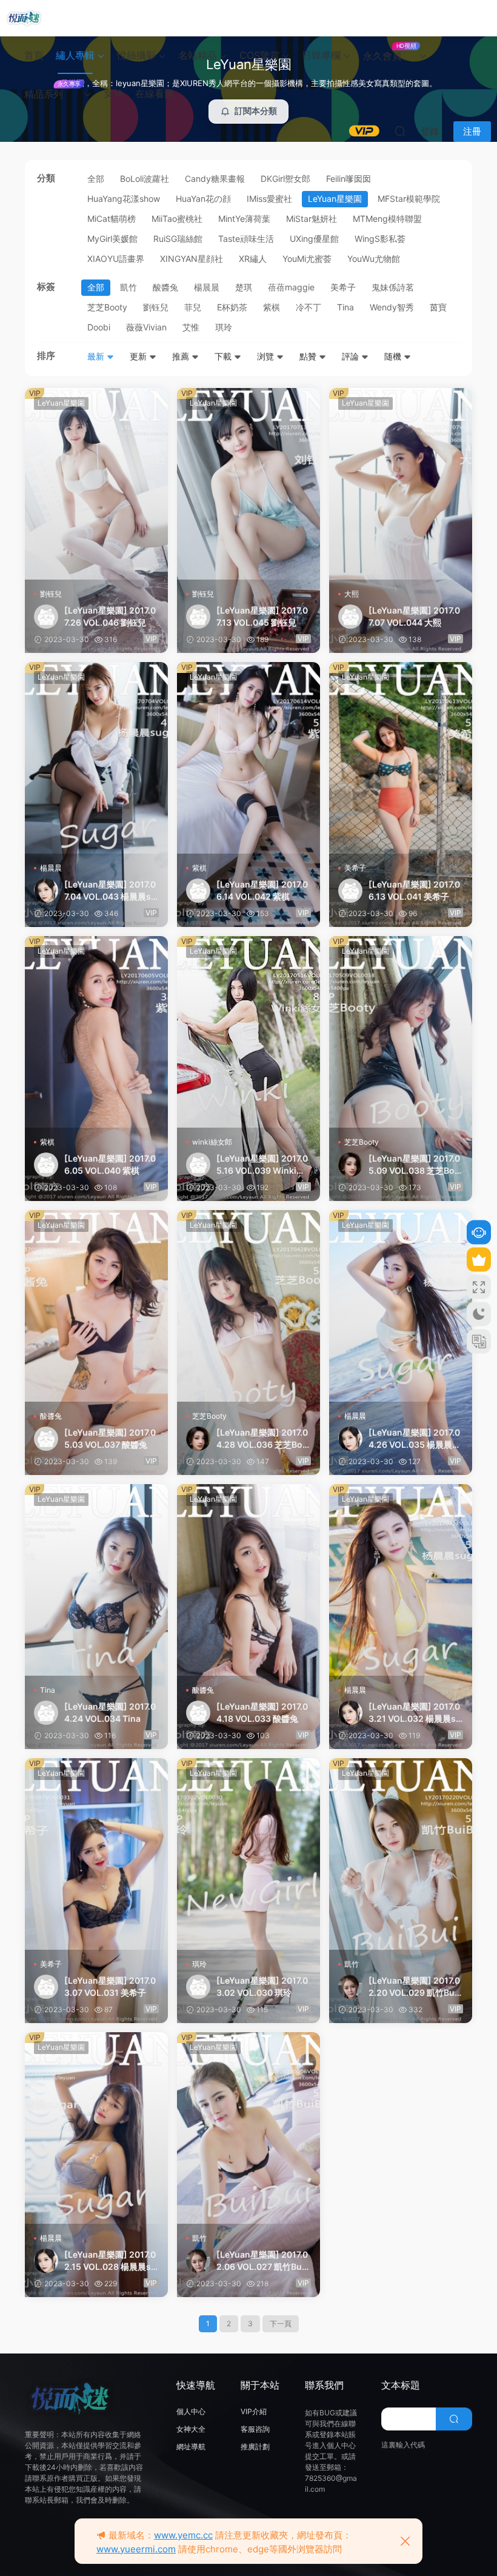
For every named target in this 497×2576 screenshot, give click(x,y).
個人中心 (191, 2411)
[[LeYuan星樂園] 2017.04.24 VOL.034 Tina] (96, 1580)
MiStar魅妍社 (312, 219)
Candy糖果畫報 (215, 179)
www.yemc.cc (183, 2535)
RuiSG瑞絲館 (178, 239)
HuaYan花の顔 (203, 199)
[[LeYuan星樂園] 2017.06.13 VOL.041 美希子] (401, 758)
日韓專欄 (321, 55)
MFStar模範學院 (409, 199)
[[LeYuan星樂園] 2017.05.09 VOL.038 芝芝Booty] (401, 1032)
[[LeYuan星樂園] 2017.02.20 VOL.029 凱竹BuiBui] (401, 1854)
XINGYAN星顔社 (192, 259)
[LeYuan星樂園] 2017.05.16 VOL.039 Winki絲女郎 (262, 1165)
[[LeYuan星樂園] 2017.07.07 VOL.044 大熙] (401, 484)
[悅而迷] (24, 18)
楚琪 (244, 287)
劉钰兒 (156, 307)
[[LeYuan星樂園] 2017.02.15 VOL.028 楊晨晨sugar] (96, 2128)
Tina (345, 307)
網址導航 (191, 2447)
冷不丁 (309, 307)
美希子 (343, 287)
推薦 (182, 356)
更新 (139, 356)
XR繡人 (253, 259)
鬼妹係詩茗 (393, 287)
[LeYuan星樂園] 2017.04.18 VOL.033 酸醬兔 (262, 1712)
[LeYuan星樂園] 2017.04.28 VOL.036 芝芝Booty (262, 1439)
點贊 (309, 356)
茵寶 (438, 307)
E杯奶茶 (232, 307)
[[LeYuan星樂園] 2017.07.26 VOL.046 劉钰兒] (96, 484)
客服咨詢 (255, 2429)
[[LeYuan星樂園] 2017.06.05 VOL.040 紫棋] (96, 1032)
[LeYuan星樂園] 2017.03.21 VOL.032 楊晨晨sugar (415, 1713)
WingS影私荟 (380, 239)
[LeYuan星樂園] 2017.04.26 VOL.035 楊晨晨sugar (415, 1439)
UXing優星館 (314, 239)
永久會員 (389, 52)
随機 (394, 356)
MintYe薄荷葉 (244, 219)
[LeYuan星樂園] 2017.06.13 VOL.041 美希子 (414, 890)
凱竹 (128, 287)
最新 (97, 356)
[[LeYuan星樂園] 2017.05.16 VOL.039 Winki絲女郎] (248, 1032)
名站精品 (198, 55)
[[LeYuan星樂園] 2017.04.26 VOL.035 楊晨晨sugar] (401, 1306)
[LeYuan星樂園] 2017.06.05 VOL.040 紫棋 (110, 1164)
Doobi (99, 327)
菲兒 (193, 307)
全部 (96, 179)
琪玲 (224, 327)
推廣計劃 (255, 2447)
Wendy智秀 (392, 307)
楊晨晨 (207, 287)
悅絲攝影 (136, 55)
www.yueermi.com (136, 2549)
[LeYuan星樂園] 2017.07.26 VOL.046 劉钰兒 (110, 616)
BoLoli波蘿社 (145, 179)
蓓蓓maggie (291, 287)
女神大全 (191, 2429)
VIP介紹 (254, 2411)
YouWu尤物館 (374, 259)
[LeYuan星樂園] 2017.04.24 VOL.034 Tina (110, 1712)
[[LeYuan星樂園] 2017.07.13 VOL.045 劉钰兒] (248, 484)
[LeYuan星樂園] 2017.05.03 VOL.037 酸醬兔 (110, 1438)
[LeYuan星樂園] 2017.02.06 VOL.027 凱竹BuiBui (263, 2261)
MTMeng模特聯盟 (387, 219)
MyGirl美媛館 (112, 239)
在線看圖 (155, 93)
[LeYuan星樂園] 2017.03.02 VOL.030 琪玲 (262, 1986)
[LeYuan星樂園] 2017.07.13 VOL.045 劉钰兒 (262, 616)
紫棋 (272, 307)
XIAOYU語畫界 (116, 259)
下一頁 (281, 2323)
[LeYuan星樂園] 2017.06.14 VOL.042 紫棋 (262, 890)
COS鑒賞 (259, 55)
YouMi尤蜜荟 (307, 259)
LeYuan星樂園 (335, 199)
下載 (224, 356)
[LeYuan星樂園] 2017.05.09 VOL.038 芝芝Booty (414, 1165)
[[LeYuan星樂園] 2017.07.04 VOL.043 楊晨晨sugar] (96, 758)
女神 (113, 93)
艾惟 (191, 327)
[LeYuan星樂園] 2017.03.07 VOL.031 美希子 (110, 1986)
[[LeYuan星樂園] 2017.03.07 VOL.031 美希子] (96, 1854)
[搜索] (400, 131)
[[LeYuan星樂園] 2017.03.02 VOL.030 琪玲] (248, 1854)
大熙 (352, 594)
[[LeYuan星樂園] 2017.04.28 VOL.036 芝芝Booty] (248, 1306)
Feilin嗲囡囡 (349, 179)
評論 (352, 356)
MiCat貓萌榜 (112, 219)
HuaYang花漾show (124, 199)
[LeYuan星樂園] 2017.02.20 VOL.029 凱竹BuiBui (415, 1987)
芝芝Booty (107, 307)
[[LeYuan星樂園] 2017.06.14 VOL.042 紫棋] (248, 758)
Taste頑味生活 (246, 239)
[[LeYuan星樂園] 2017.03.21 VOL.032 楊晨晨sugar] (401, 1580)
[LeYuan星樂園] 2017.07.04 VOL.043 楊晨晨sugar (110, 891)
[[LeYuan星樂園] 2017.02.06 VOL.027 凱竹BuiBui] (248, 2128)
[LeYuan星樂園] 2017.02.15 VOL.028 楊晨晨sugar (110, 2261)
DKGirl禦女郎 (285, 179)
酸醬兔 (165, 287)
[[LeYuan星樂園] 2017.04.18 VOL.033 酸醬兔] (248, 1580)
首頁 (34, 55)
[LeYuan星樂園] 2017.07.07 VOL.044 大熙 (414, 616)
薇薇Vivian (146, 327)
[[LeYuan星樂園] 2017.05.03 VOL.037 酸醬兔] (96, 1306)
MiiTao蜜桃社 (177, 219)
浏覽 (267, 356)
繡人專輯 (75, 55)
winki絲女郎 (212, 1142)
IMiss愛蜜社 (269, 199)
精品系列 (52, 90)
